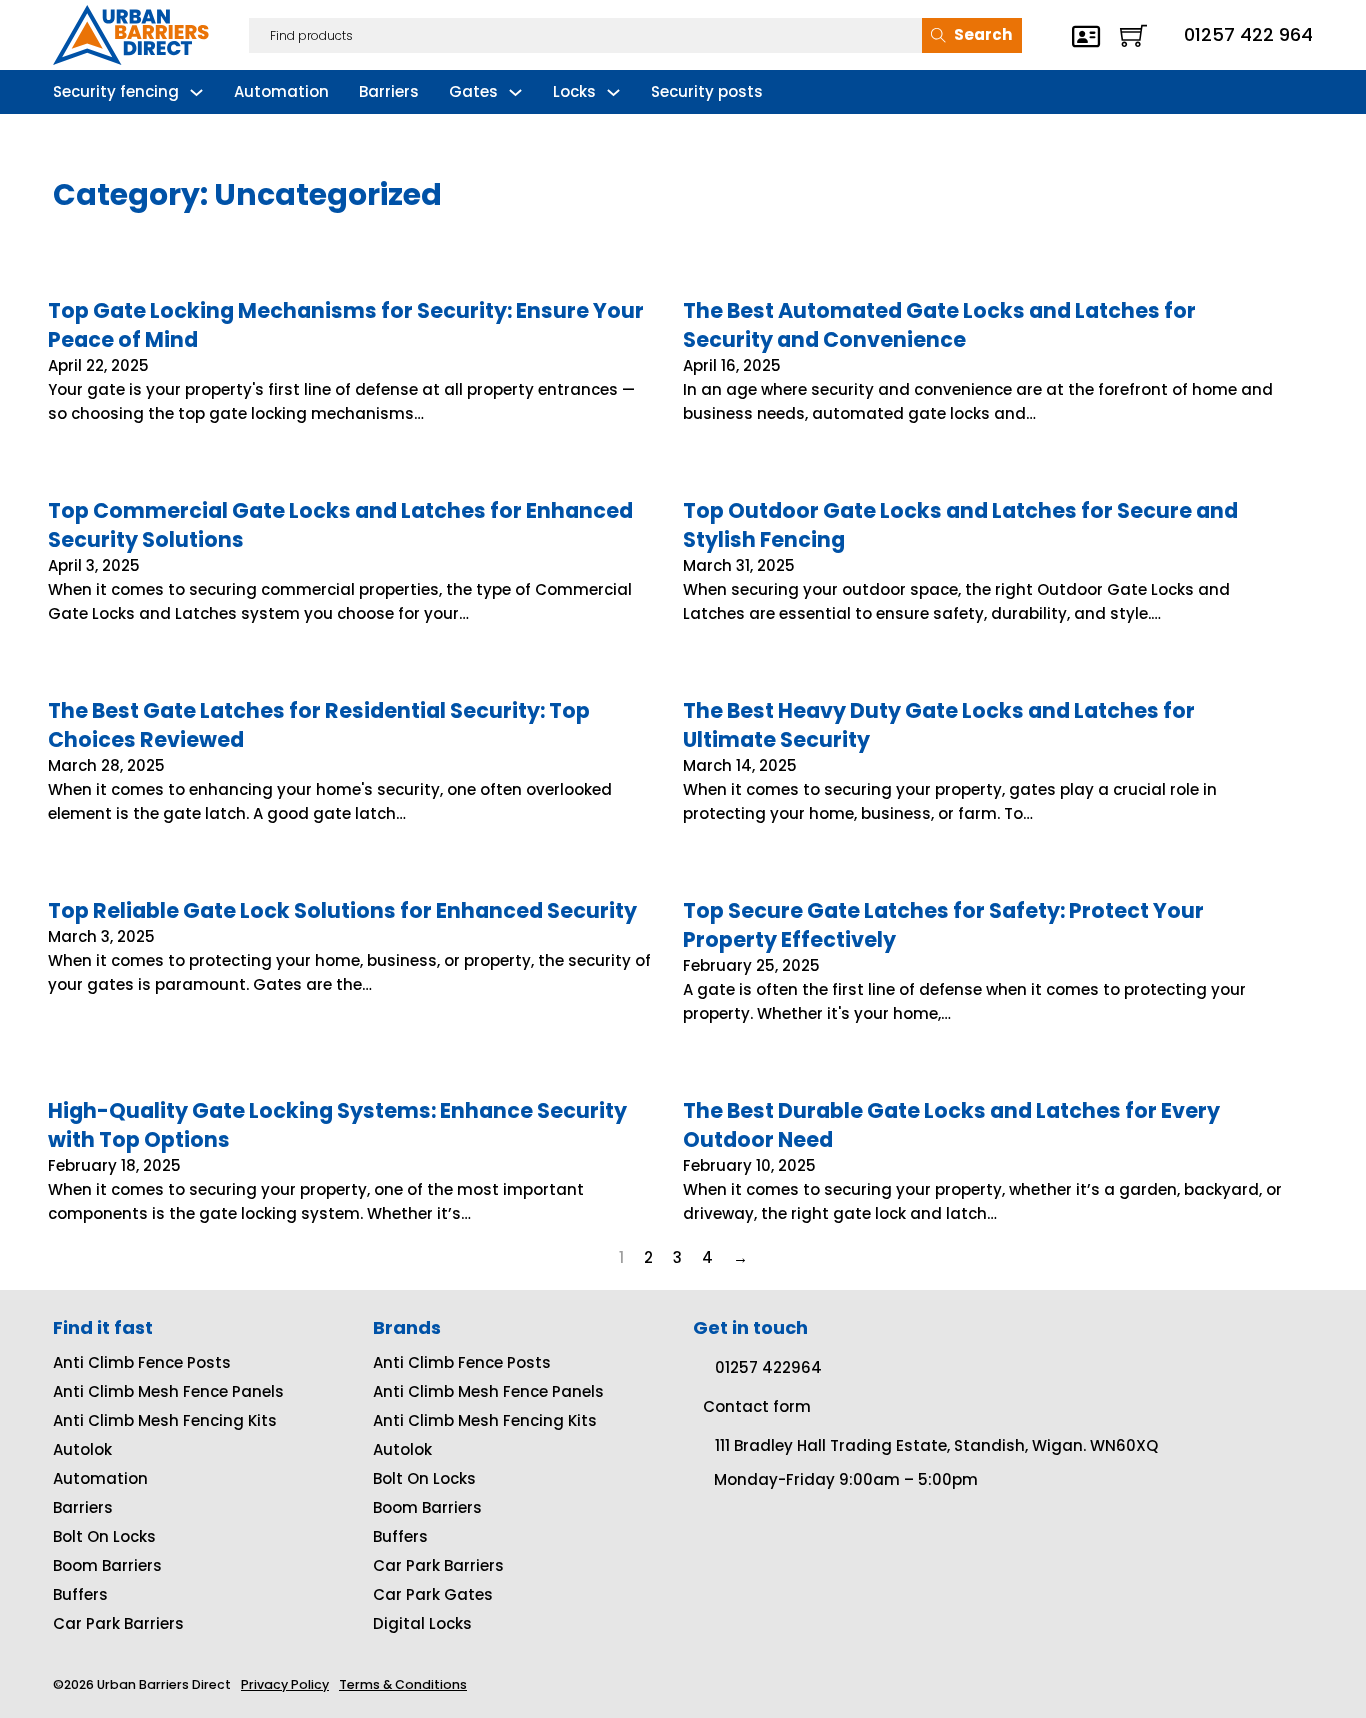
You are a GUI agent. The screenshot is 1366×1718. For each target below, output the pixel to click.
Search (983, 34)
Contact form (757, 1406)
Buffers (80, 1594)
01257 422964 (768, 1367)
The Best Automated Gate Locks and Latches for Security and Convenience (939, 325)
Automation (281, 91)
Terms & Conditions (403, 1684)
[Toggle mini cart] (1133, 35)
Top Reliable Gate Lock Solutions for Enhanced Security (342, 910)
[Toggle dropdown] (196, 92)
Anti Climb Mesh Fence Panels (168, 1391)
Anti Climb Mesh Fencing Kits (165, 1420)
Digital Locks (422, 1623)
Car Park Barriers (118, 1623)
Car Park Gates (433, 1594)
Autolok (82, 1449)
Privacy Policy (285, 1684)
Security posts (707, 91)
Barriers (389, 91)
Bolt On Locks (104, 1536)
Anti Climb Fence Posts (142, 1362)
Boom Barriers (107, 1565)
